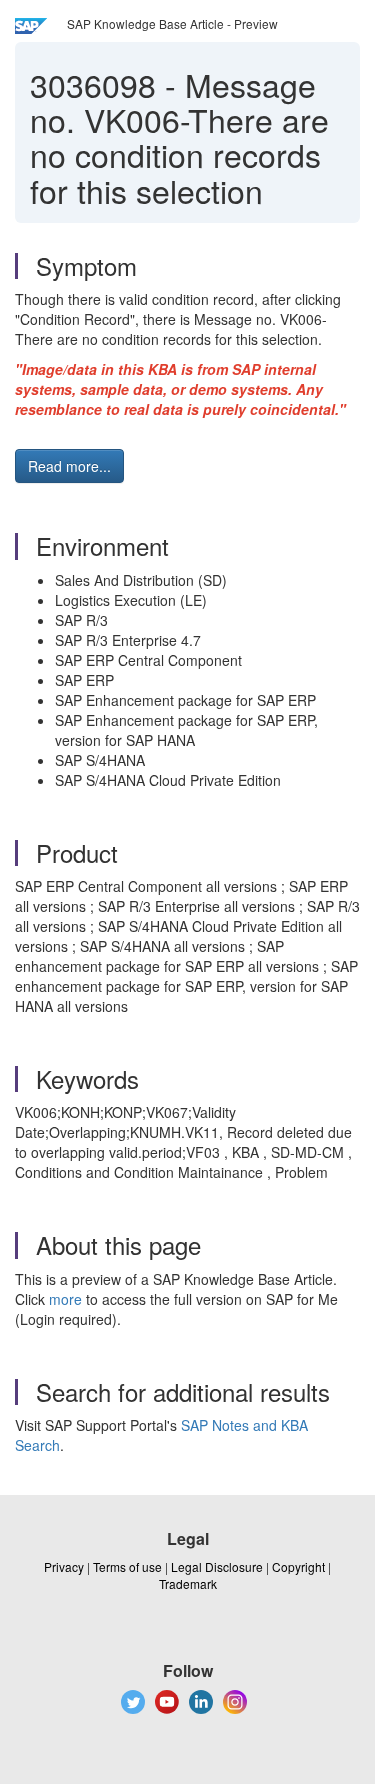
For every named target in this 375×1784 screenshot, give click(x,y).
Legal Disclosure (217, 1566)
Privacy (64, 1566)
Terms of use (127, 1566)
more (65, 1299)
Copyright (298, 1566)
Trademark (188, 1583)
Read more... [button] (69, 466)
